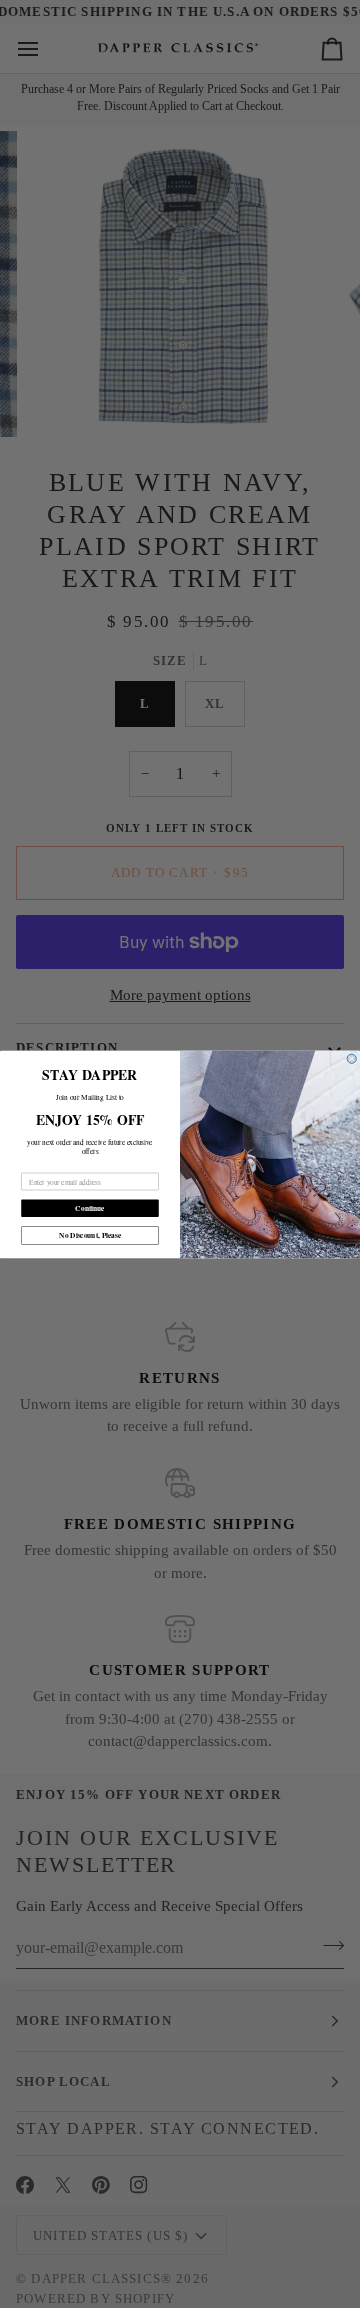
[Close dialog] (351, 1058)
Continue (89, 1207)
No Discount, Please (90, 1234)
